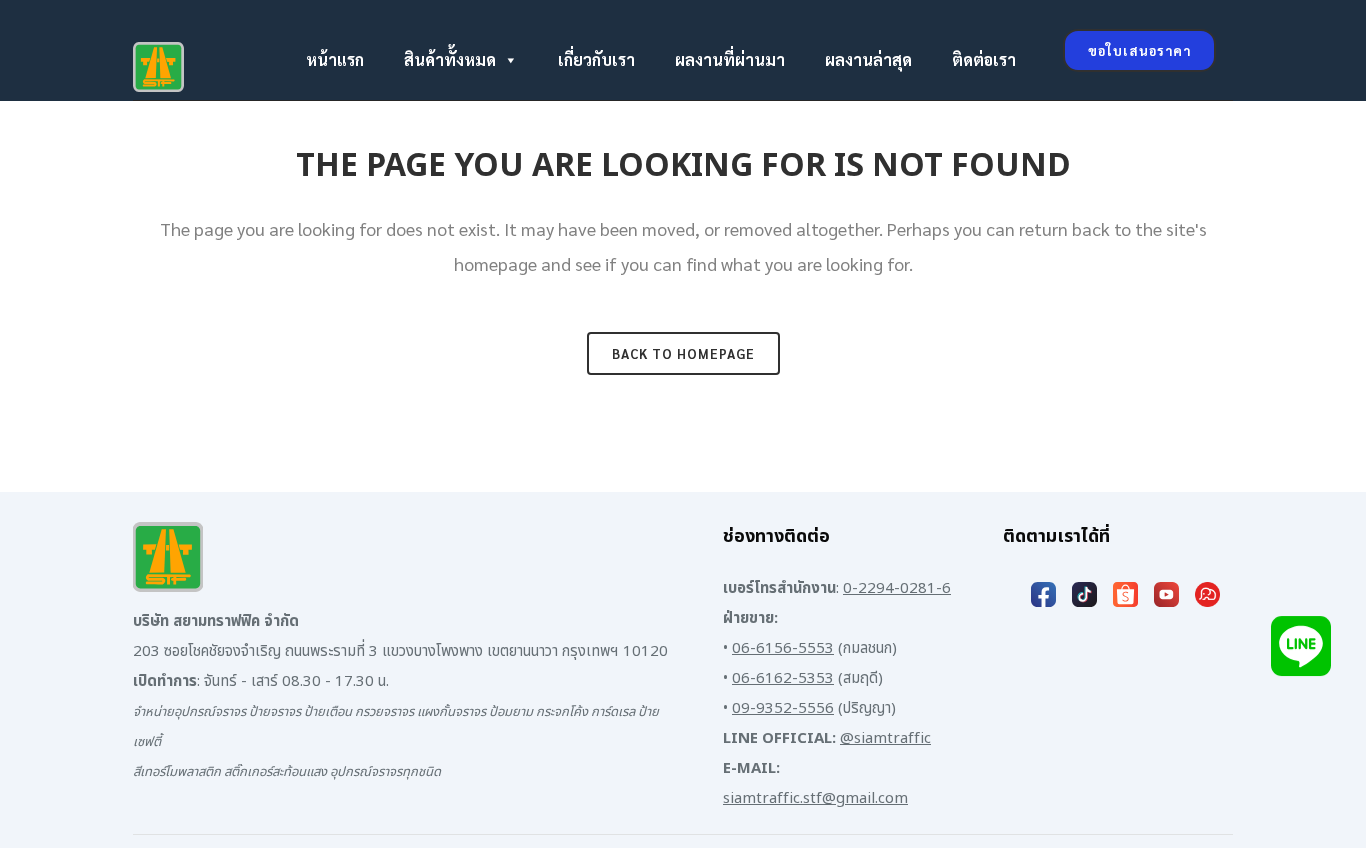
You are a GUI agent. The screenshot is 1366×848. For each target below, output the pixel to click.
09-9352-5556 (783, 708)
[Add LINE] (1301, 657)
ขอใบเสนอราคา (1139, 50)
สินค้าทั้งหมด (450, 59)
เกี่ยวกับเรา (596, 59)
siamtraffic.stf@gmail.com (815, 798)
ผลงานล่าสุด (868, 59)
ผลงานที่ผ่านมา (730, 59)
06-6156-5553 (783, 648)
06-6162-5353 (783, 678)
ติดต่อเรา (984, 59)
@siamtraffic (885, 738)
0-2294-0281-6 (897, 588)
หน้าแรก (335, 59)
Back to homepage (683, 353)
